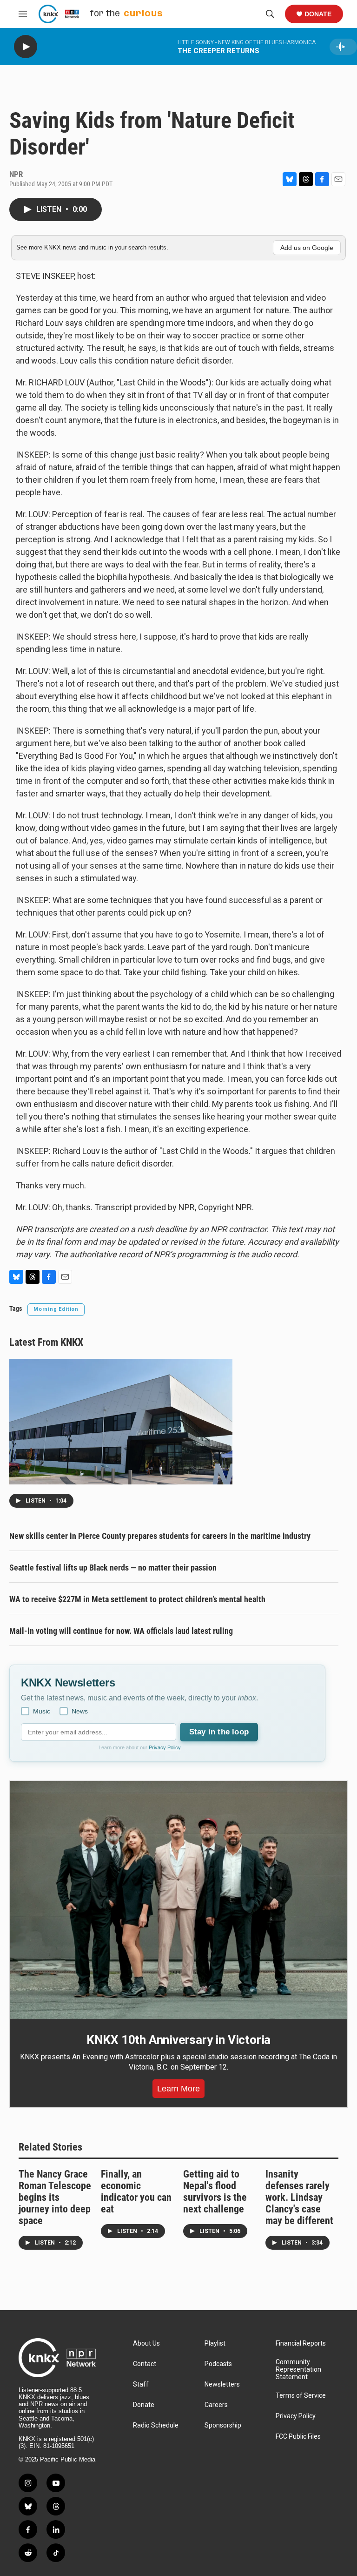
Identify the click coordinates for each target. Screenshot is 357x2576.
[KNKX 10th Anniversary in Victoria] (178, 1900)
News (80, 1711)
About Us (146, 2343)
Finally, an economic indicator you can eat (136, 2192)
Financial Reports (301, 2343)
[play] (26, 47)
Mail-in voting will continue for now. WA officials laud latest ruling (121, 1631)
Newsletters (222, 2384)
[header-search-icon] (270, 14)
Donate (318, 14)
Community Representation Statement (298, 2370)
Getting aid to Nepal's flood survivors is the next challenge (215, 2192)
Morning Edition (56, 1309)
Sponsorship (223, 2425)
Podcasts (218, 2364)
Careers (216, 2405)
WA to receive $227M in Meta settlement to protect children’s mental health (137, 1599)
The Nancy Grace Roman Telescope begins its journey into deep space (55, 2197)
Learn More (178, 2089)
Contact (145, 2364)
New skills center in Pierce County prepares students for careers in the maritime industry (160, 1536)
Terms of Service (301, 2396)
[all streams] (343, 47)
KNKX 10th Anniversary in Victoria (178, 2040)
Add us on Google (307, 248)
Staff (141, 2384)
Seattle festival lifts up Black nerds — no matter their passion (113, 1568)
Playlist (215, 2343)
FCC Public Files (298, 2437)
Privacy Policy (165, 1747)
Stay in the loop (219, 1732)
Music (42, 1711)
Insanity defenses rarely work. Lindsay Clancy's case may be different (299, 2197)
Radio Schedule (156, 2425)
